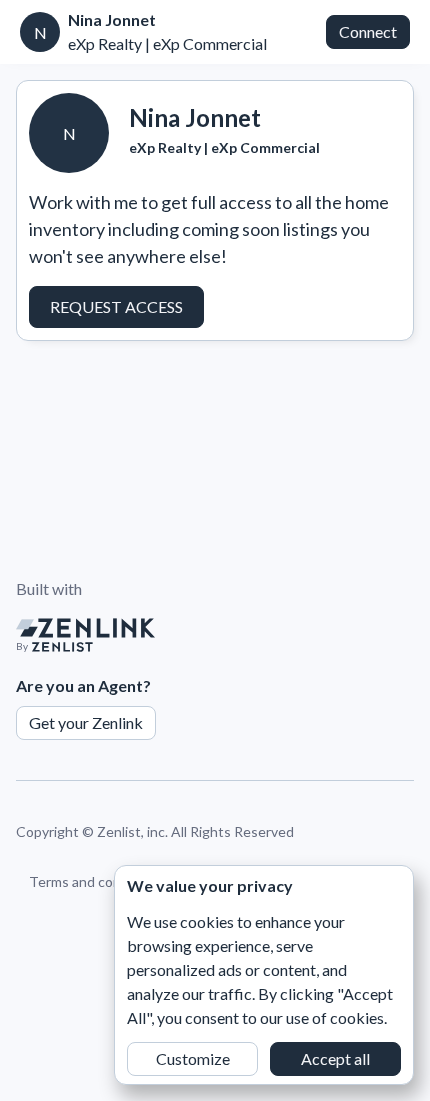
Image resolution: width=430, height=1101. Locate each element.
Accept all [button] (335, 1058)
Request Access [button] (116, 306)
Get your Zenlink (86, 722)
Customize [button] (193, 1058)
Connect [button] (368, 31)
